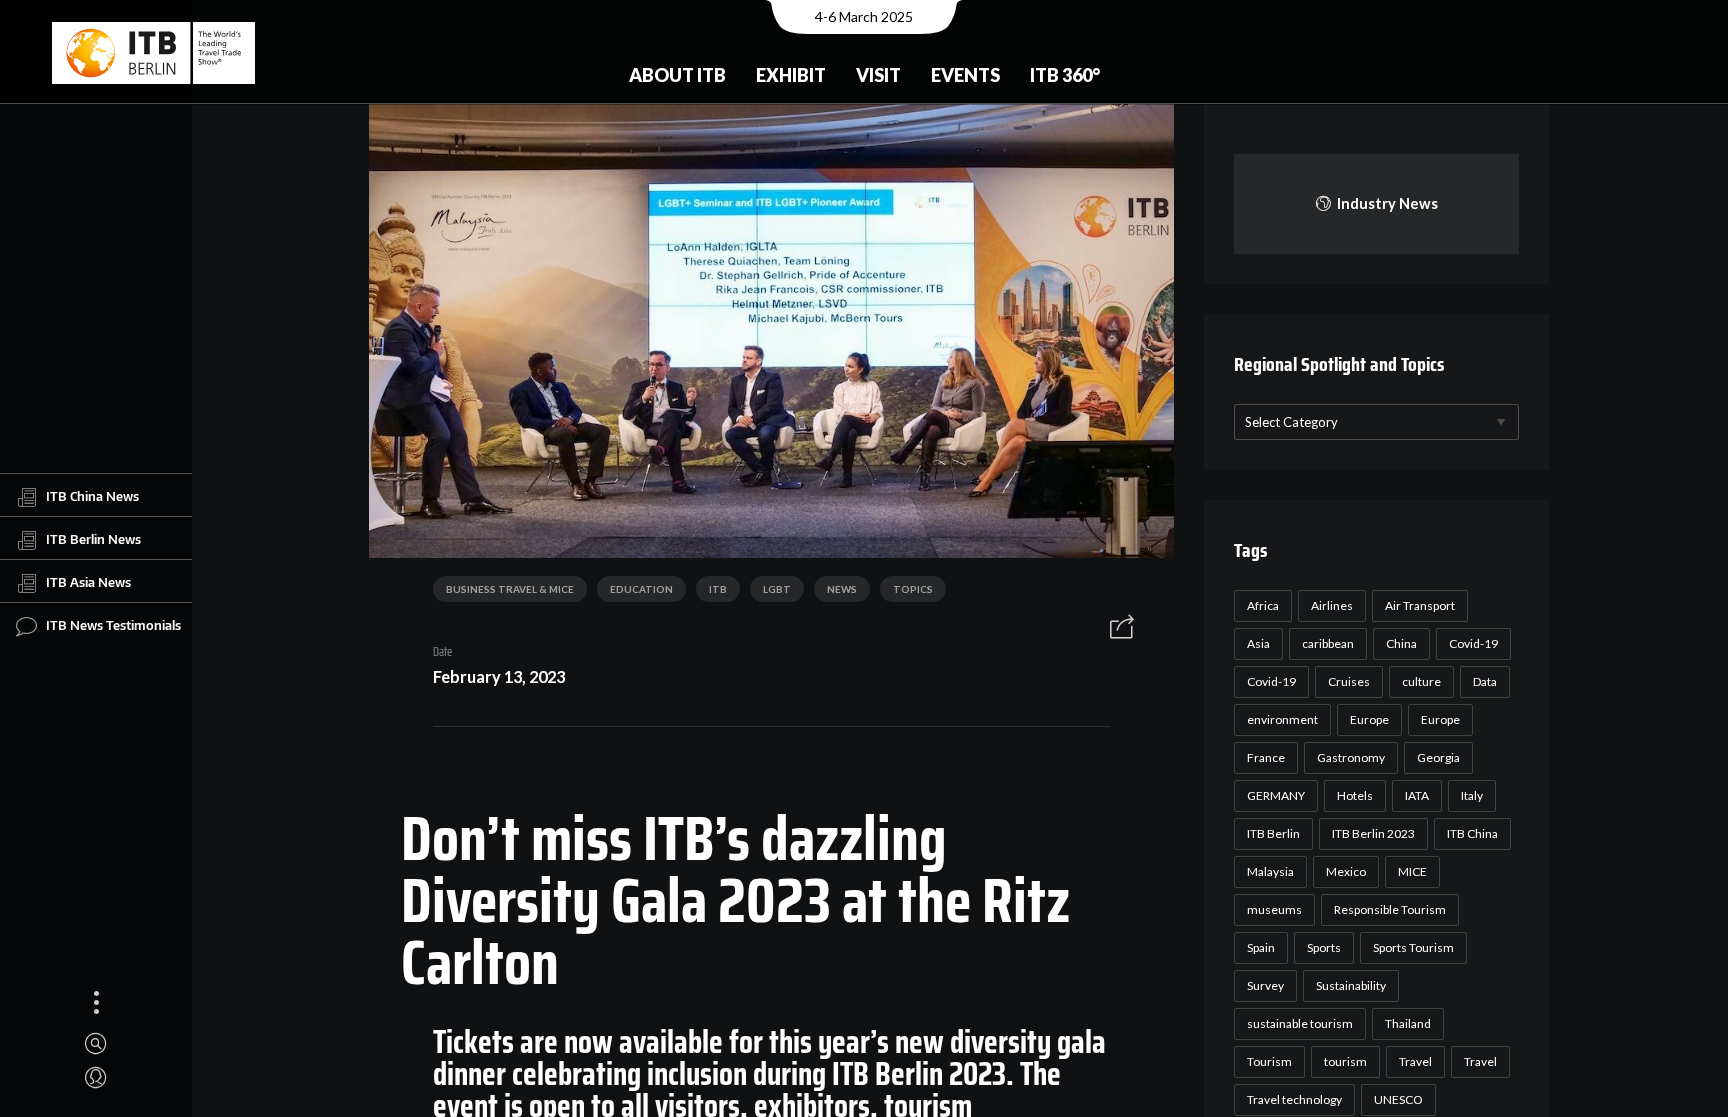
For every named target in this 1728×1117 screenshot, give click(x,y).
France (1266, 757)
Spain (1261, 947)
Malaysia (1270, 871)
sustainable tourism (1300, 1023)
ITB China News (92, 495)
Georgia (1438, 757)
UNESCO (1398, 1099)
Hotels (1355, 795)
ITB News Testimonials (113, 624)
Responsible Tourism (1390, 909)
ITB (718, 589)
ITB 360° (1065, 75)
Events (965, 75)
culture (1421, 681)
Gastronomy (1351, 757)
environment (1282, 719)
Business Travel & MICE (510, 589)
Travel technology (1294, 1099)
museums (1274, 909)
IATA (1417, 795)
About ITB (677, 75)
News (842, 589)
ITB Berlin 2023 (1373, 833)
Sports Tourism (1413, 947)
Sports (1324, 947)
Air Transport (1420, 605)
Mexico (1346, 871)
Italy (1472, 795)
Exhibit (791, 75)
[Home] (153, 53)
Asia (1258, 643)
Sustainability (1351, 985)
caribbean (1328, 643)
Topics (913, 589)
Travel (1415, 1061)
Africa (1263, 605)
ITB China (1472, 833)
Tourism (1269, 1061)
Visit (878, 75)
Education (641, 589)
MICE (1412, 871)
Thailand (1408, 1023)
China (1401, 643)
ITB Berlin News (93, 538)
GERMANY (1276, 795)
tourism (1345, 1061)
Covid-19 (1473, 643)
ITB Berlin (1273, 833)
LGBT (777, 589)
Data (1485, 681)
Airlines (1332, 605)
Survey (1265, 985)
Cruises (1349, 681)
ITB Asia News (88, 581)
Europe (1369, 719)
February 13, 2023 (499, 676)
